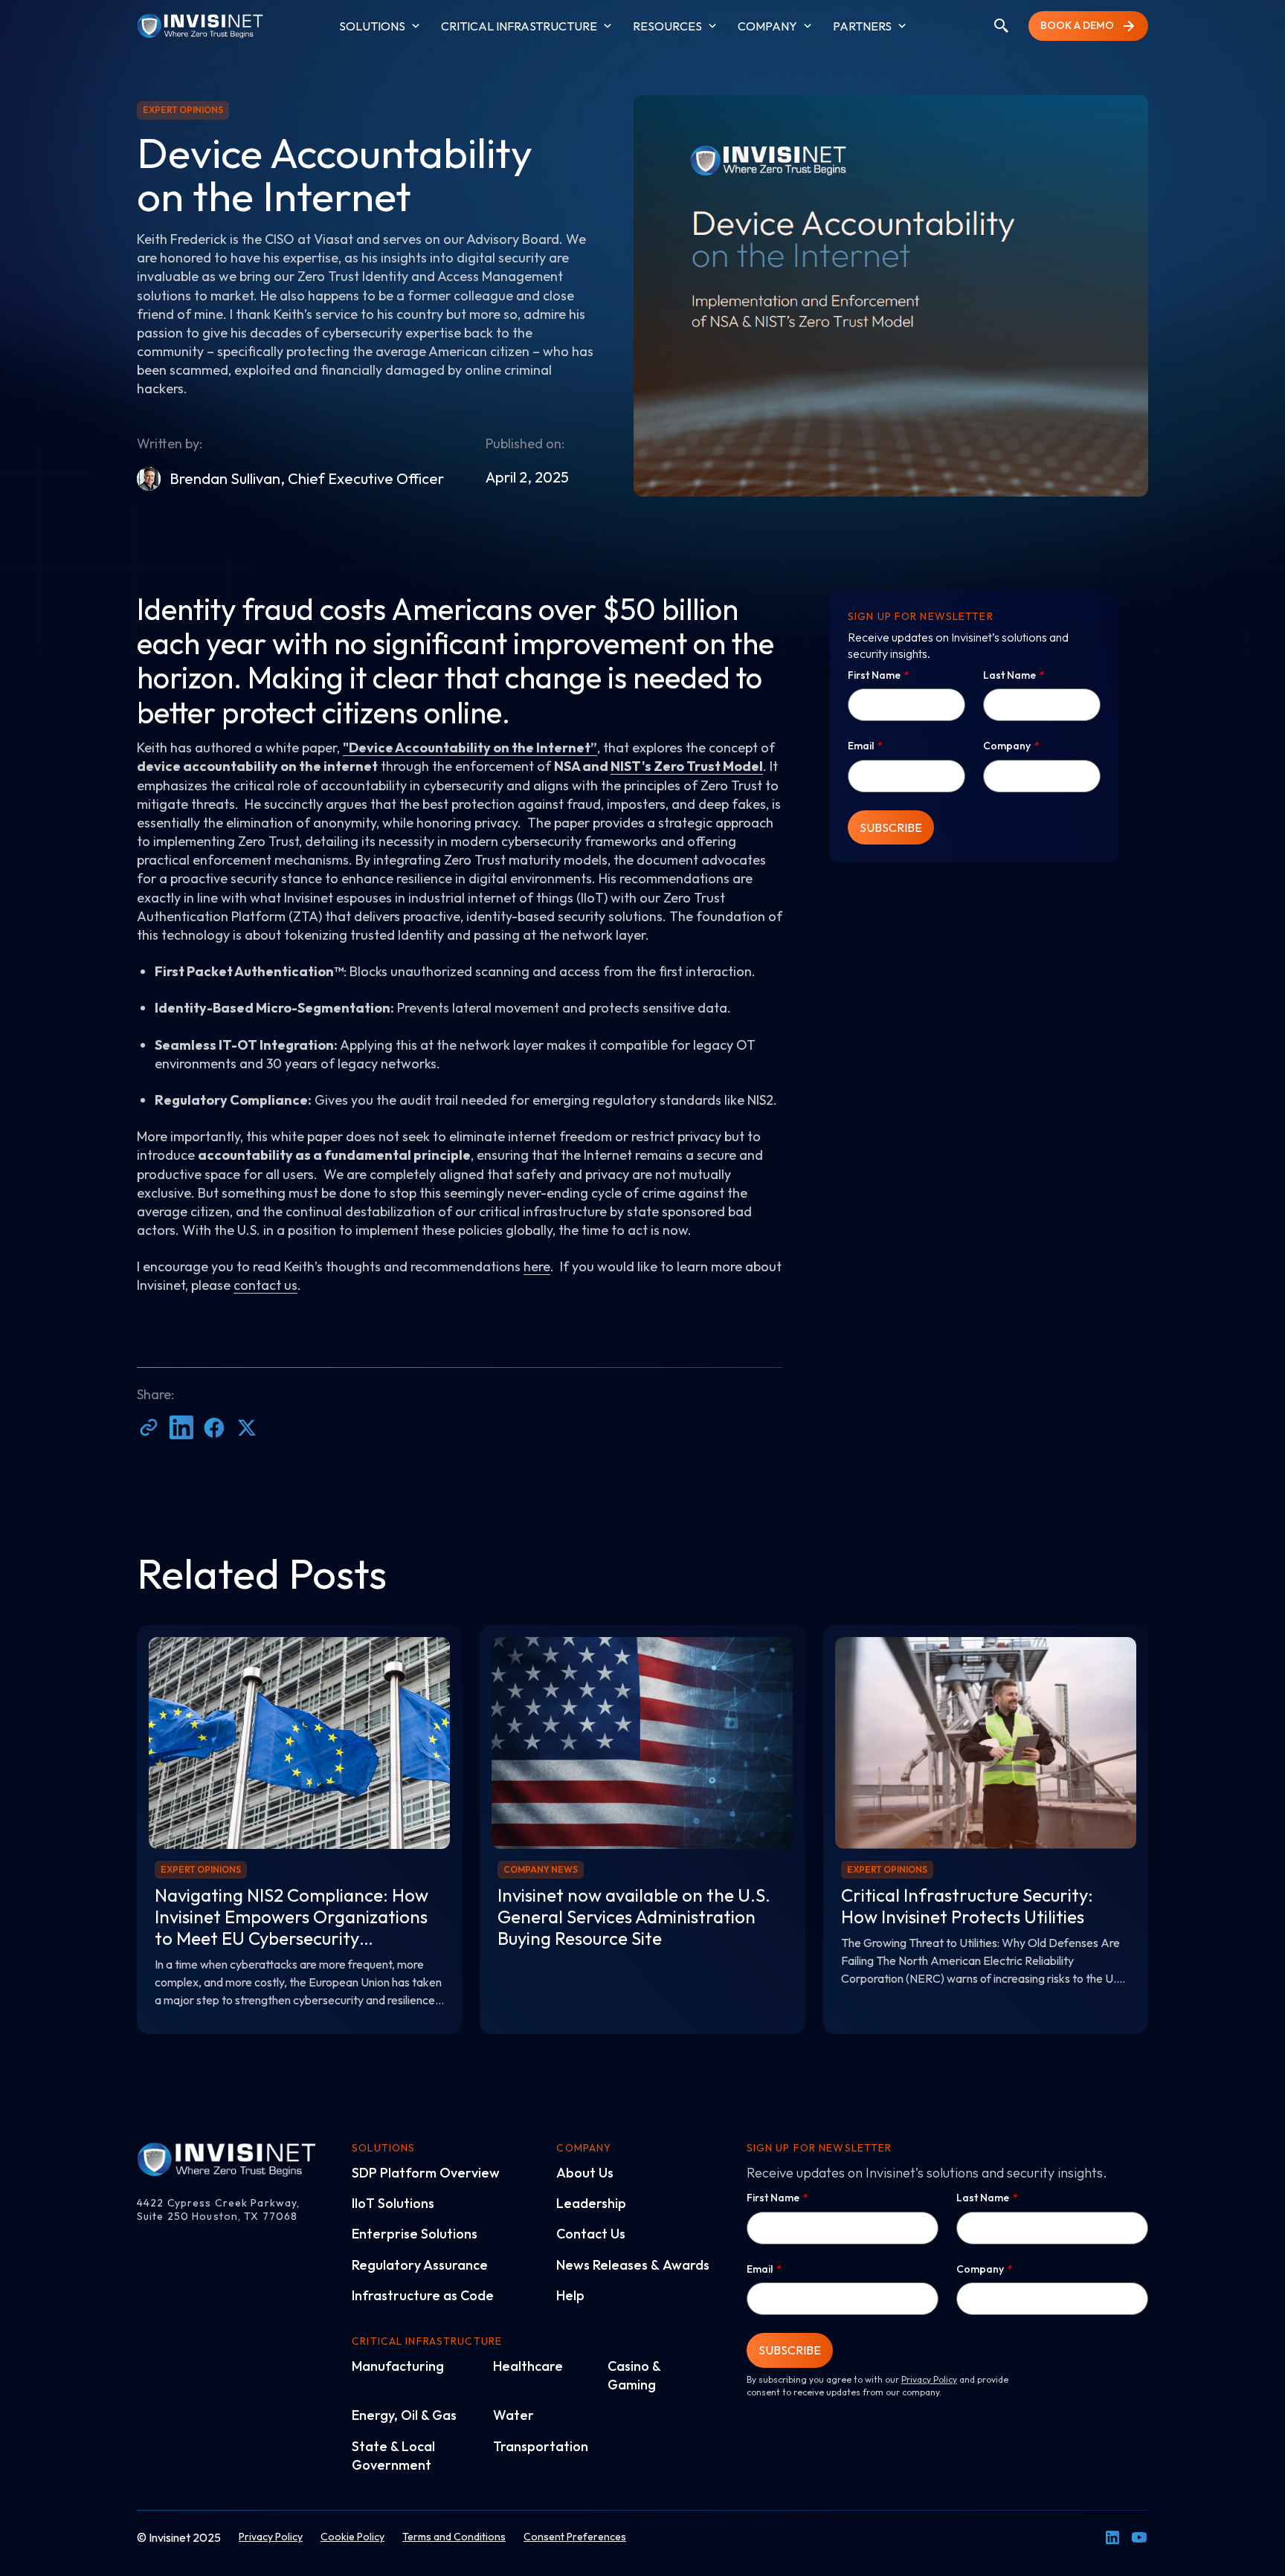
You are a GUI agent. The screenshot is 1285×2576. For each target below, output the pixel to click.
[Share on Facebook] (214, 1427)
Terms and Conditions (454, 2537)
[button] (381, 26)
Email (864, 746)
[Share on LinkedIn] (181, 1427)
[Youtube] (1139, 2537)
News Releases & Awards (633, 2265)
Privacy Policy (929, 2379)
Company (1011, 746)
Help (570, 2295)
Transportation (541, 2446)
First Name (878, 675)
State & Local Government (393, 2456)
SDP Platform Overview (426, 2173)
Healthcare (528, 2366)
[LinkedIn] (1112, 2537)
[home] (200, 26)
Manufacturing (398, 2366)
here (537, 1266)
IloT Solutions (393, 2203)
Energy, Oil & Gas (404, 2415)
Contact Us (591, 2234)
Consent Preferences (575, 2537)
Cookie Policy (352, 2537)
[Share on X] (247, 1427)
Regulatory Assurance (420, 2265)
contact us (265, 1285)
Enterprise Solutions (415, 2234)
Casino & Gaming (634, 2375)
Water (513, 2415)
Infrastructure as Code (423, 2295)
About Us (585, 2173)
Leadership (591, 2203)
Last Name (1013, 675)
